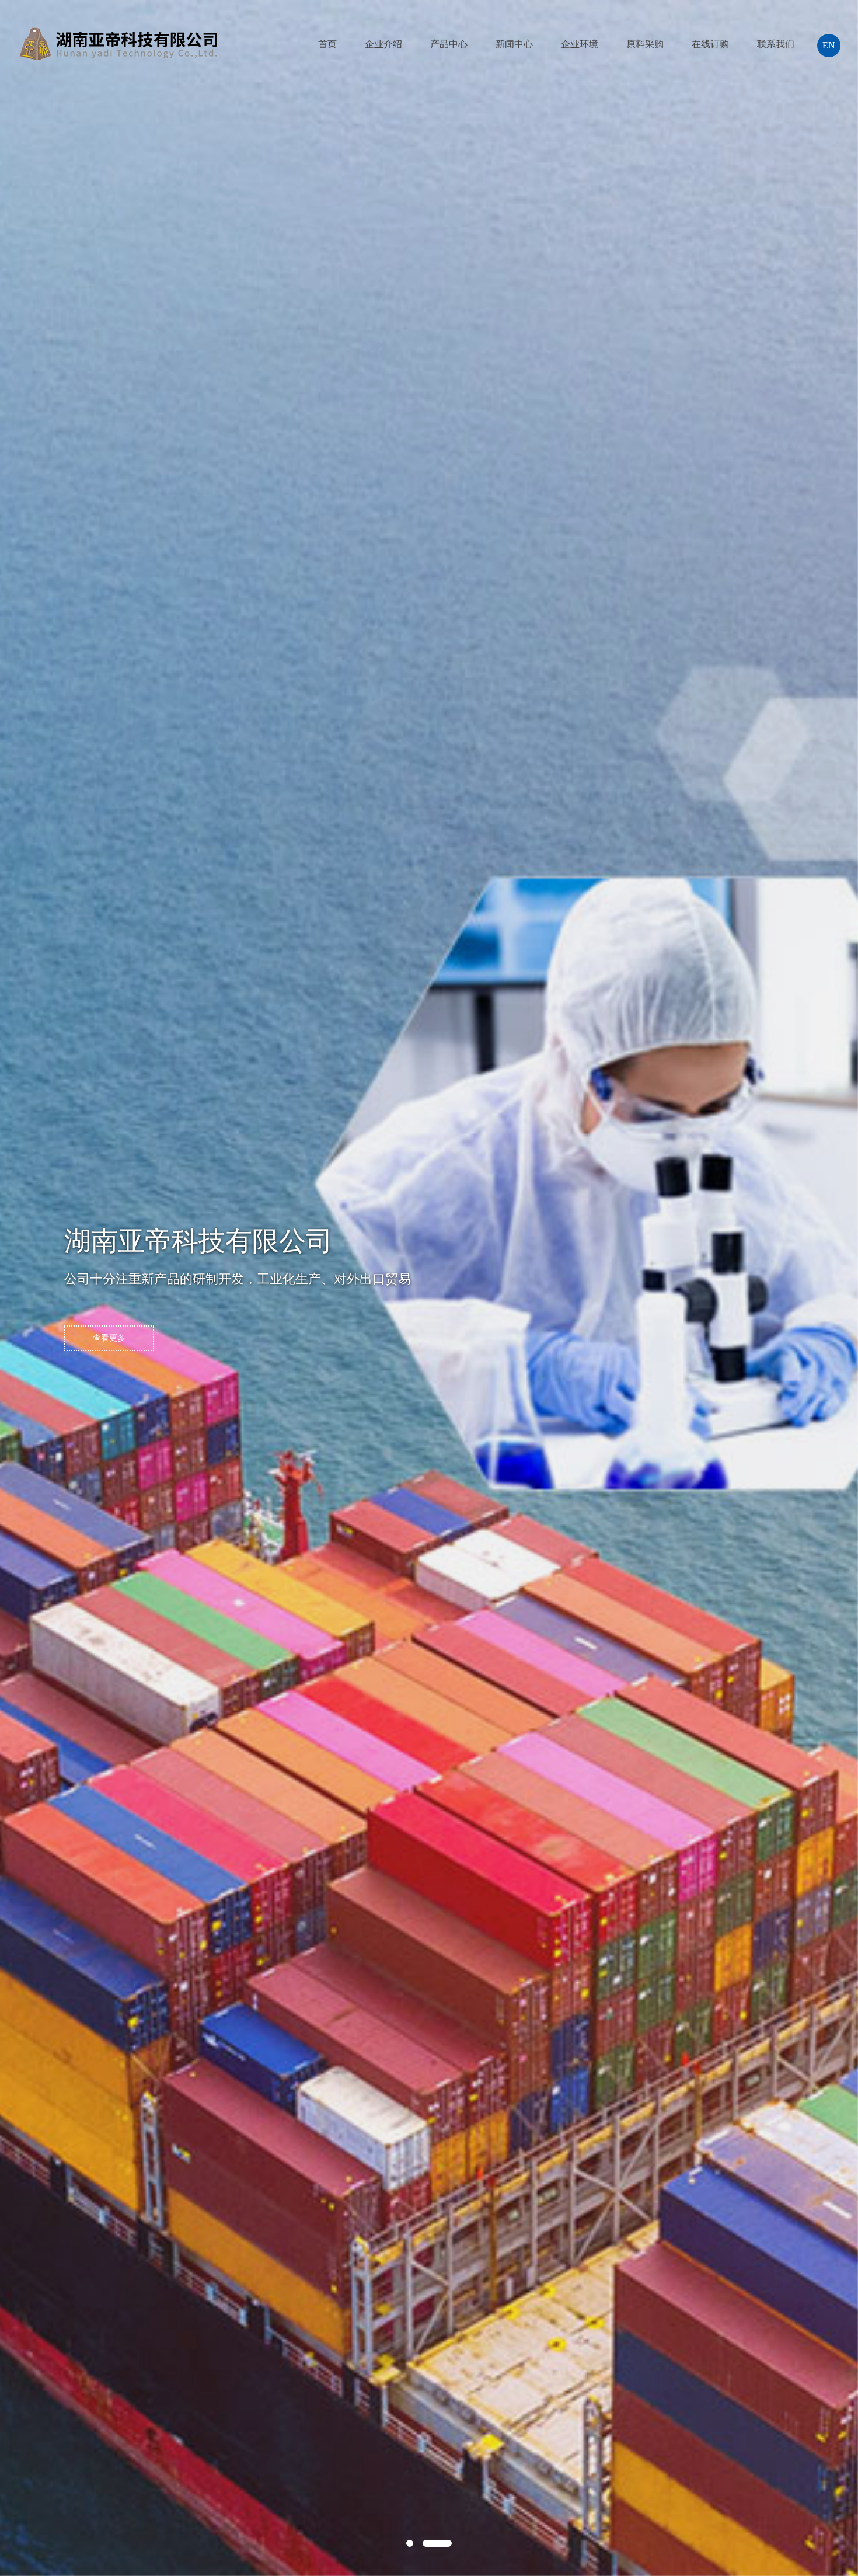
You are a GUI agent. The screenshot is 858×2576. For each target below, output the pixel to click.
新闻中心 (514, 44)
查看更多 (109, 1338)
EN (829, 45)
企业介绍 (383, 44)
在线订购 (710, 44)
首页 (327, 44)
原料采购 (645, 44)
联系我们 (776, 44)
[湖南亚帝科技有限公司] (118, 29)
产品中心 (449, 44)
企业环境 (580, 44)
